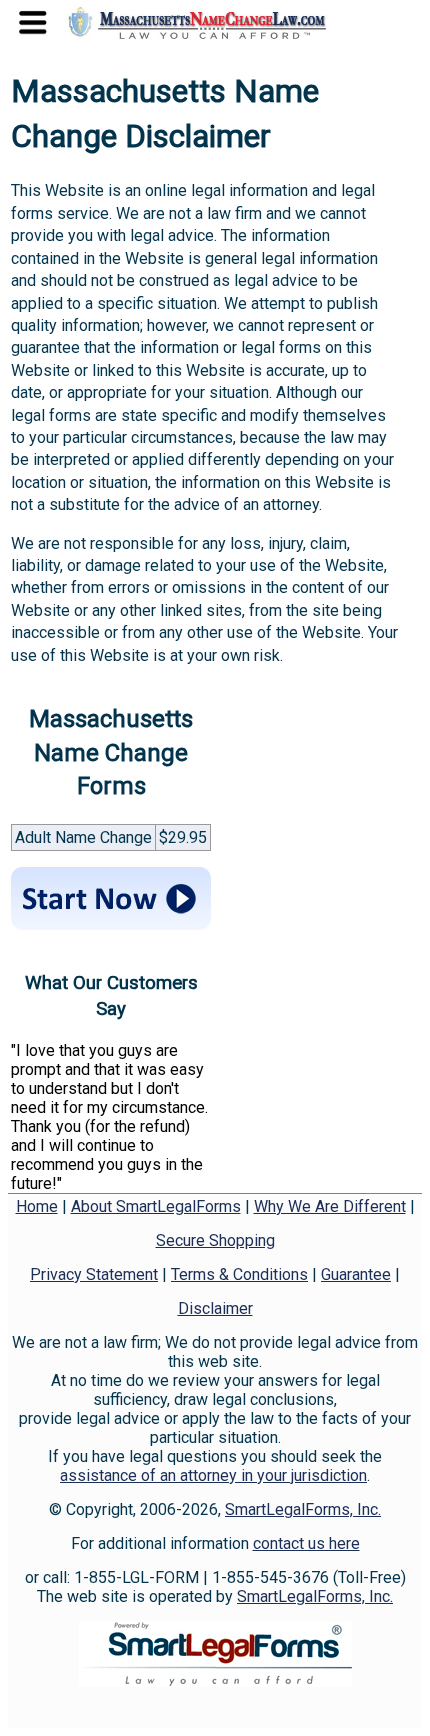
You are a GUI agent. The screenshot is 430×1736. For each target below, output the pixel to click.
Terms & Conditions (239, 1274)
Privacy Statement (94, 1274)
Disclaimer (215, 1308)
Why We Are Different (330, 1206)
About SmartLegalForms (156, 1206)
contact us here (306, 1543)
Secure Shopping (215, 1240)
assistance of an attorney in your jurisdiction (213, 1475)
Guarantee (356, 1274)
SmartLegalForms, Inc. (303, 1509)
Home (37, 1206)
